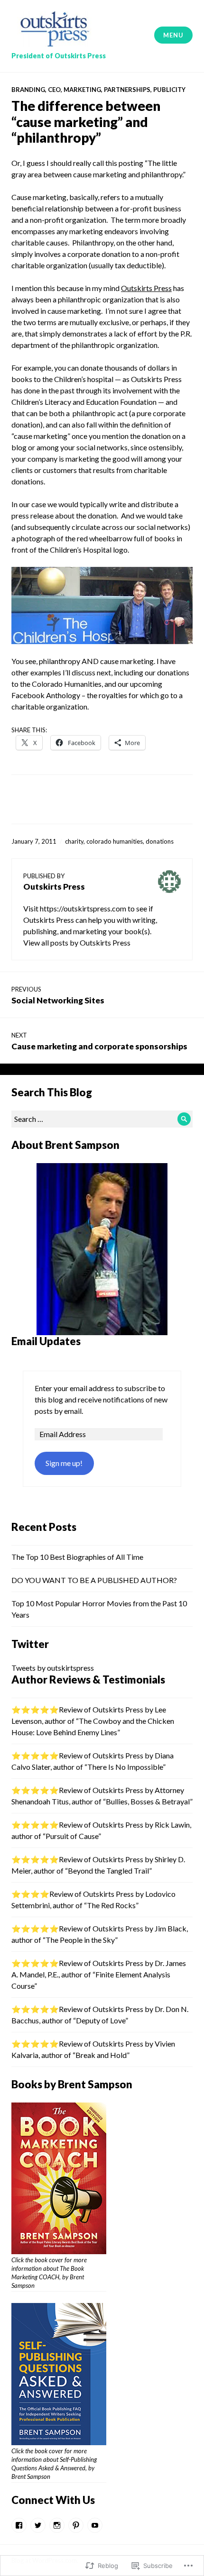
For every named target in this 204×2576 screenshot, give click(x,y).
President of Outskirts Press (59, 56)
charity (74, 841)
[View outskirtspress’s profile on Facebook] (19, 2525)
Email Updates (46, 1341)
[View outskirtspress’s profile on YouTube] (95, 2525)
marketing (82, 90)
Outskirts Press (146, 288)
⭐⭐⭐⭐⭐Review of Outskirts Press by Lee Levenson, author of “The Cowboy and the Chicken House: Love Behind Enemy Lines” (93, 1721)
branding (28, 90)
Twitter (30, 1644)
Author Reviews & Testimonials (88, 1679)
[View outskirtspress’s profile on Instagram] (57, 2525)
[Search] (184, 1119)
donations (160, 841)
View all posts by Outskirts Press (77, 942)
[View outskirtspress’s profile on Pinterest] (76, 2525)
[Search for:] (102, 1119)
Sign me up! (64, 1463)
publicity (169, 90)
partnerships (127, 90)
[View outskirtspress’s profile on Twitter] (38, 2525)
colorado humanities (115, 841)
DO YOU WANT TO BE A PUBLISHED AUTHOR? (94, 1580)
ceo (54, 90)
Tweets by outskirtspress (53, 1668)
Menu (173, 35)
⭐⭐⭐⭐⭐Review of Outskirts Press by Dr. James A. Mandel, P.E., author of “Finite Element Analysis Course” (99, 1974)
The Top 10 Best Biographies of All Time (77, 1557)
